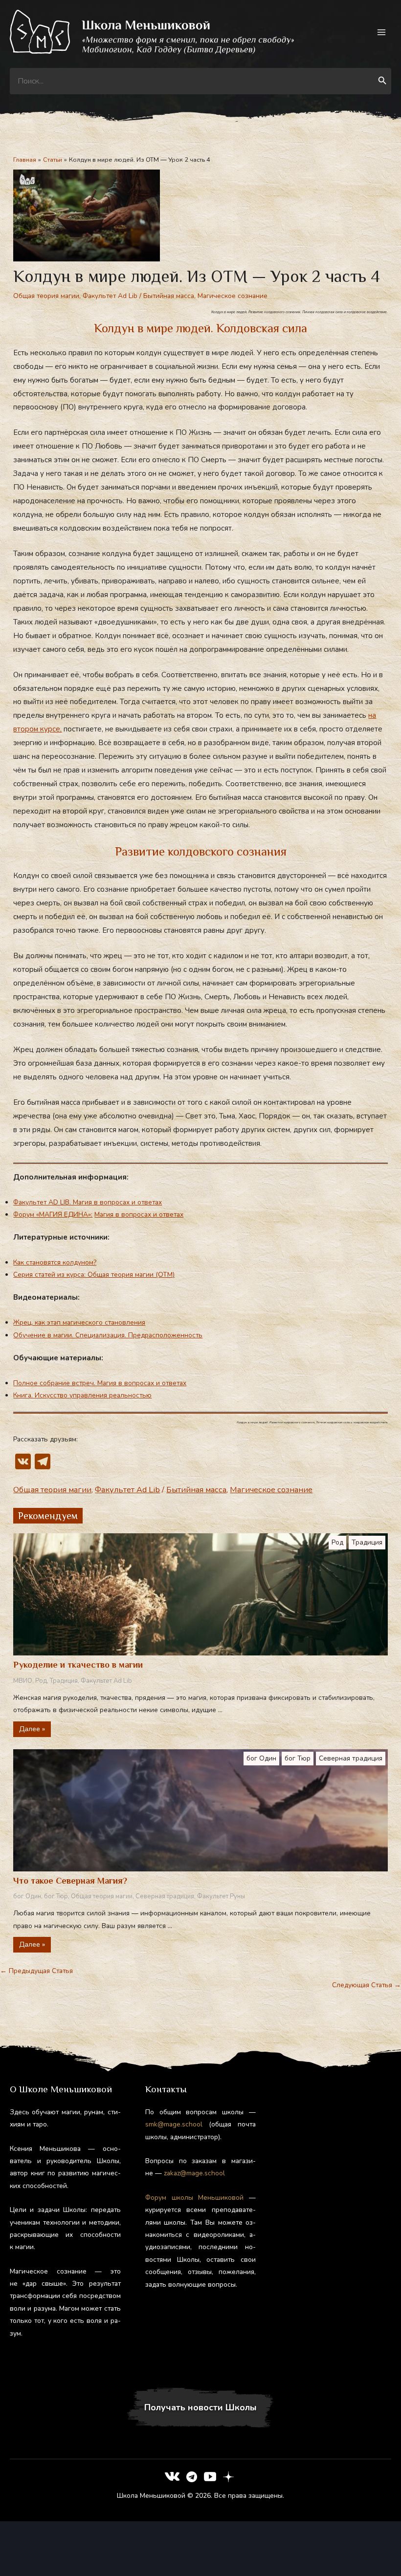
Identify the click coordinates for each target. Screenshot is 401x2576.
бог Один (261, 1758)
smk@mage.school (174, 2124)
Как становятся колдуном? (55, 1262)
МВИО (23, 1681)
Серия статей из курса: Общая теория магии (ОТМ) (94, 1275)
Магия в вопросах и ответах (139, 1214)
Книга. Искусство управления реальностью (82, 1395)
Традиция (367, 1542)
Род (337, 1542)
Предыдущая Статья (36, 1971)
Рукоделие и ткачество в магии (78, 1665)
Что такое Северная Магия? (70, 1881)
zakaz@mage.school (194, 2173)
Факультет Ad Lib (110, 296)
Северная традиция (351, 1758)
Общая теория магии (46, 296)
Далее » (32, 1729)
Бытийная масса (169, 296)
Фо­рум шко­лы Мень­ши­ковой (195, 2198)
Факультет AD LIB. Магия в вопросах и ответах (88, 1202)
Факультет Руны (221, 1896)
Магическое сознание (233, 296)
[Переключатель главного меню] (382, 32)
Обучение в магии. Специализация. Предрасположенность (108, 1335)
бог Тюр (298, 1758)
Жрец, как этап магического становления (79, 1322)
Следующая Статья (367, 1985)
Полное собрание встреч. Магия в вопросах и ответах (100, 1383)
